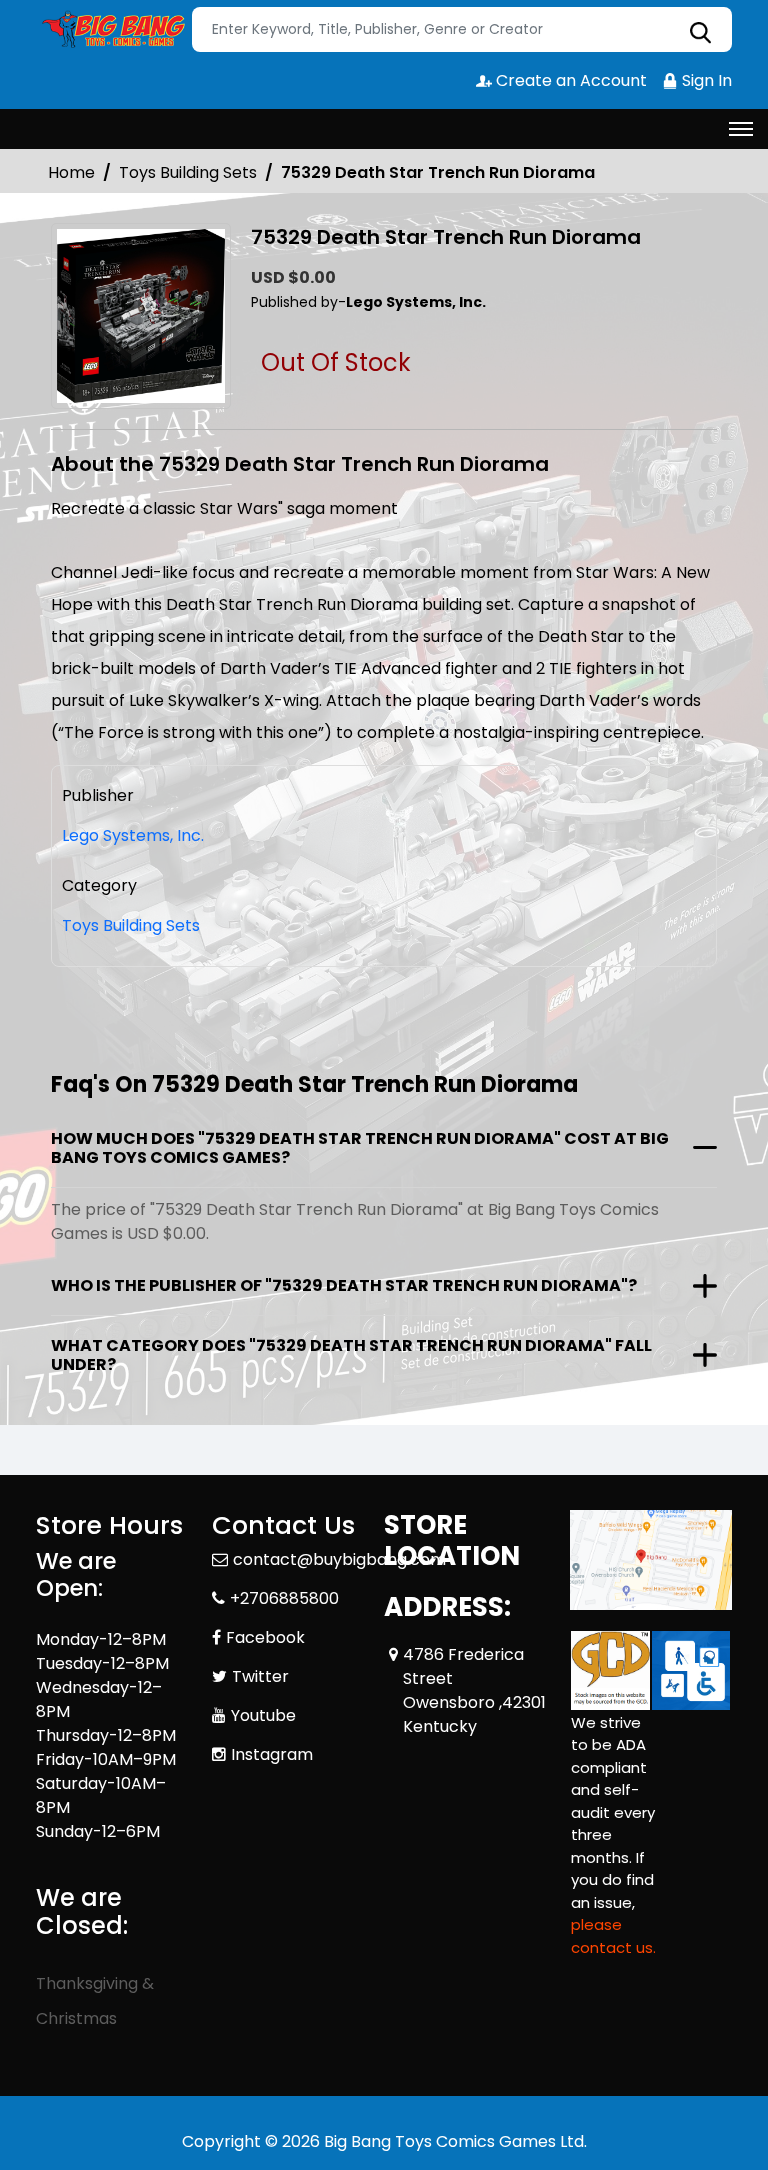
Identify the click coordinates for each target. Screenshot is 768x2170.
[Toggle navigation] (741, 129)
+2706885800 (284, 1598)
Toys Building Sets (188, 172)
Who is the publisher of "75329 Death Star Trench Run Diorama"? (344, 1285)
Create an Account (569, 80)
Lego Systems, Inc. (133, 835)
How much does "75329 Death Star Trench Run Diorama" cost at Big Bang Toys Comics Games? (360, 1148)
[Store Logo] (111, 30)
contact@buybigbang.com (339, 1559)
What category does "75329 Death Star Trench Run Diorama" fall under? (351, 1355)
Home (71, 172)
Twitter (260, 1676)
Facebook (265, 1637)
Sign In (705, 80)
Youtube (263, 1715)
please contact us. (613, 1936)
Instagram (272, 1754)
